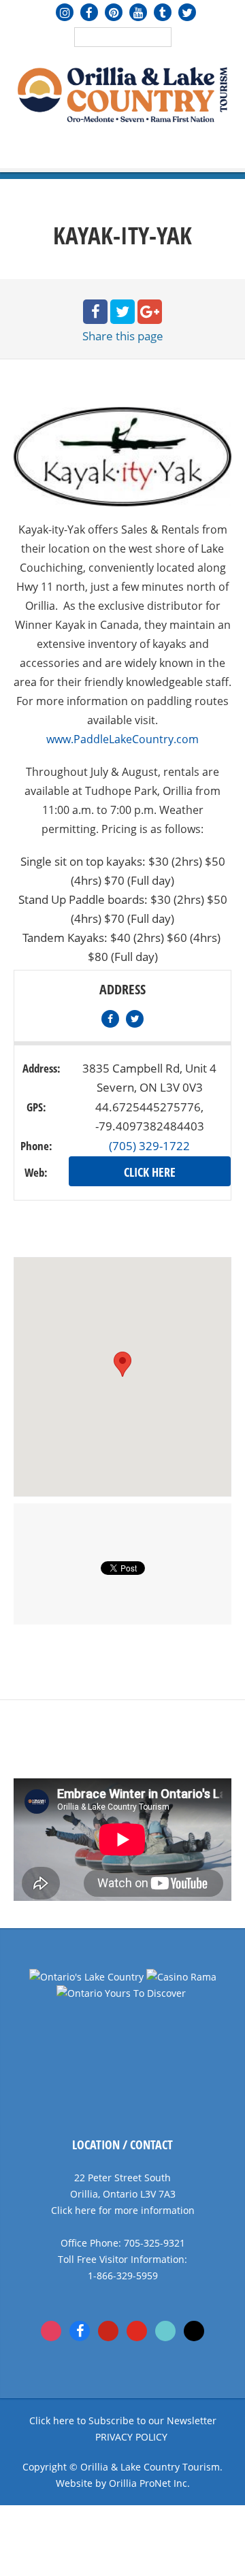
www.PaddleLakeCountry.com (122, 739)
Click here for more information (123, 2210)
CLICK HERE (150, 1172)
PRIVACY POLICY (131, 2437)
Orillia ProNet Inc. (149, 2483)
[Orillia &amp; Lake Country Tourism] (122, 93)
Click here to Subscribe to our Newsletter (123, 2420)
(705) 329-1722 (149, 1146)
